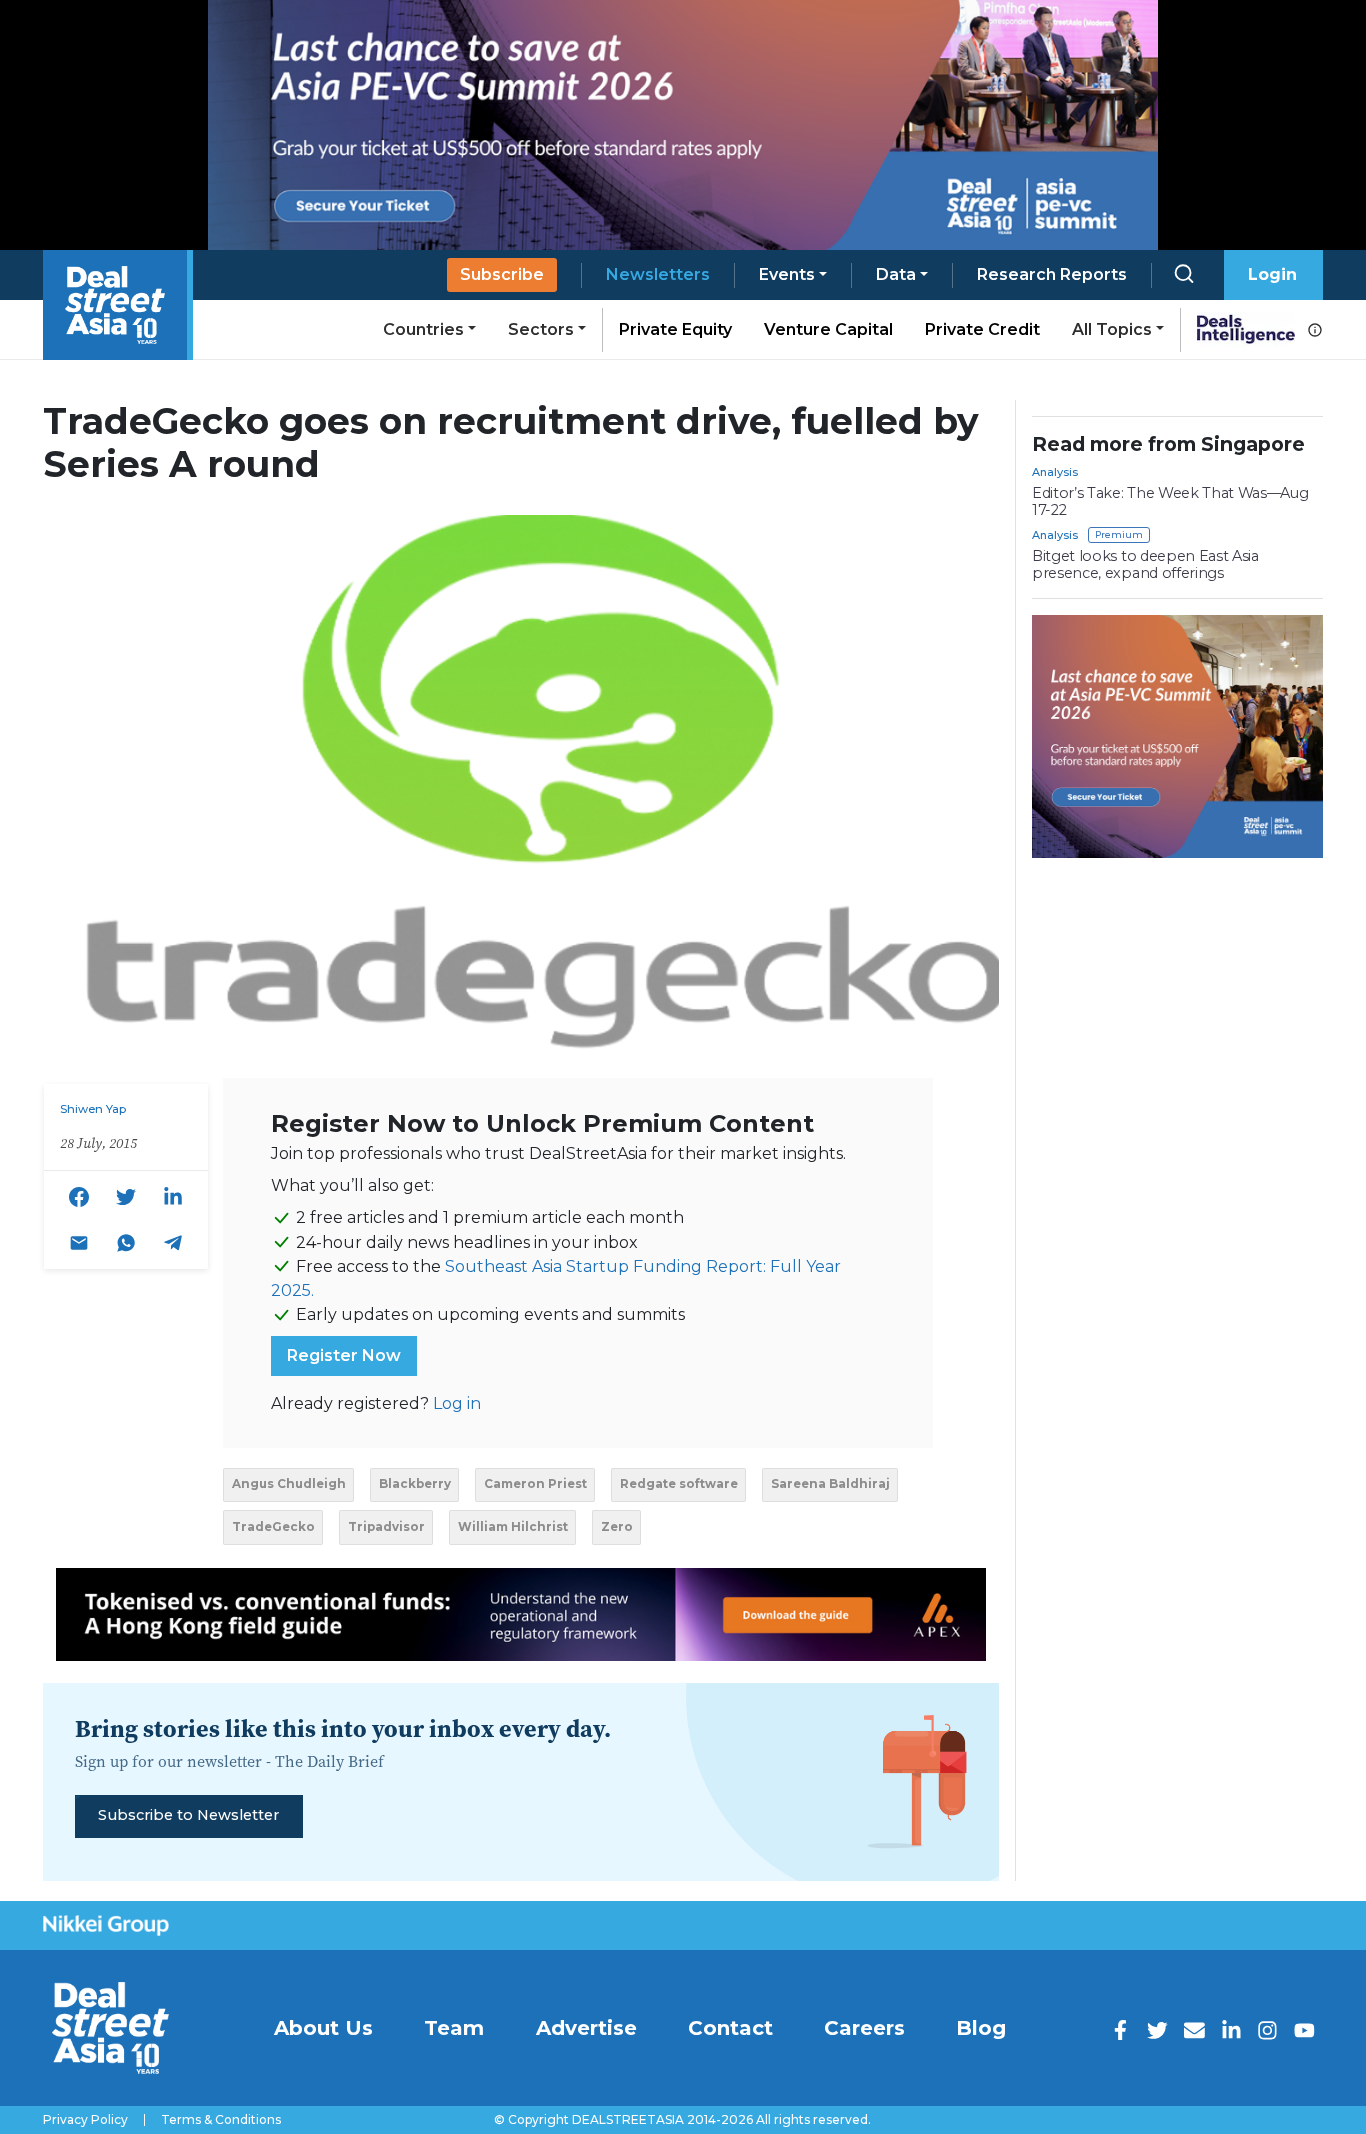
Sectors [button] (541, 329)
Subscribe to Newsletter (188, 1815)
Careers (864, 2028)
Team (454, 2028)
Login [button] (1272, 274)
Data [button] (896, 274)
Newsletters (658, 274)
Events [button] (787, 274)
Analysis (1055, 472)
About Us (323, 2028)
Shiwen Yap (93, 1109)
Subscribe (502, 274)
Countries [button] (423, 329)
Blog (981, 2028)
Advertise (586, 2028)
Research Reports (1052, 274)
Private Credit (982, 329)
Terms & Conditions (221, 2120)
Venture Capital (828, 329)
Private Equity (675, 329)
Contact (730, 2028)
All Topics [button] (1112, 329)
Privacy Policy (85, 2120)
